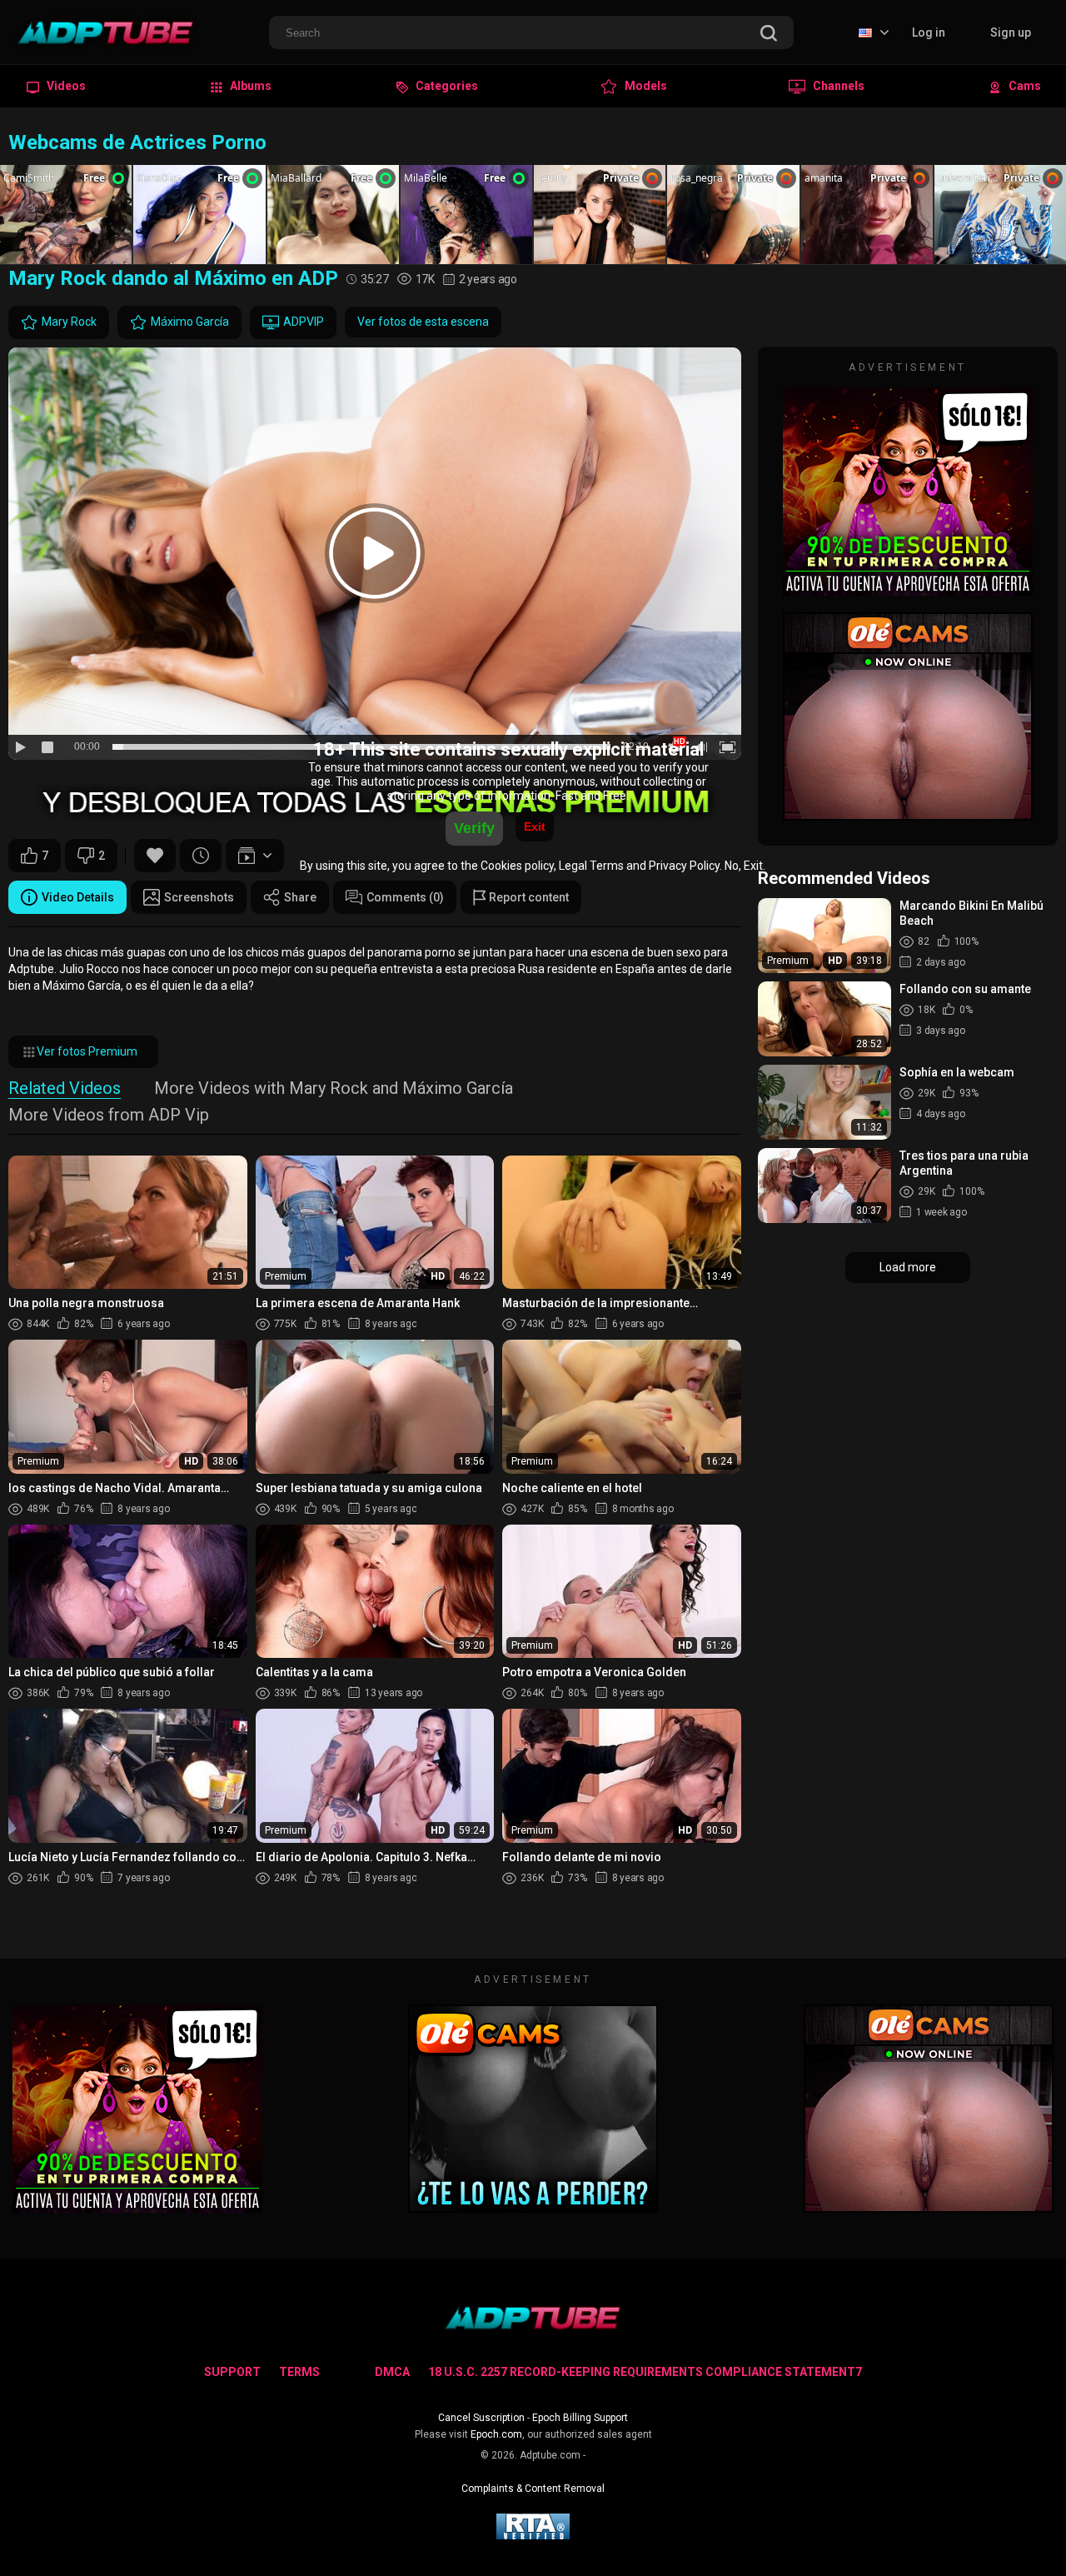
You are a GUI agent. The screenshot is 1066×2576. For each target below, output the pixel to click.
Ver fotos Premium (87, 1051)
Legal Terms (591, 866)
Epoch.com (496, 2434)
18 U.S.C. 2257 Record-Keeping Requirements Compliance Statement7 (645, 2372)
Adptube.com (550, 2455)
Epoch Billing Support (580, 2418)
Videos (65, 86)
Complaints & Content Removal (533, 2489)
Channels (837, 86)
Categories (446, 86)
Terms (299, 2372)
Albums (249, 86)
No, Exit (744, 866)
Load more (908, 1267)
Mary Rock (69, 322)
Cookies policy (517, 866)
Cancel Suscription (481, 2418)
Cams (1024, 86)
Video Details (78, 897)
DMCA (392, 2372)
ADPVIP (304, 322)
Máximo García (190, 322)
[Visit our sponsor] (908, 588)
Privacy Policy (684, 866)
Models (645, 86)
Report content (528, 897)
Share (300, 897)
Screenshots (199, 897)
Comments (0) (405, 897)
